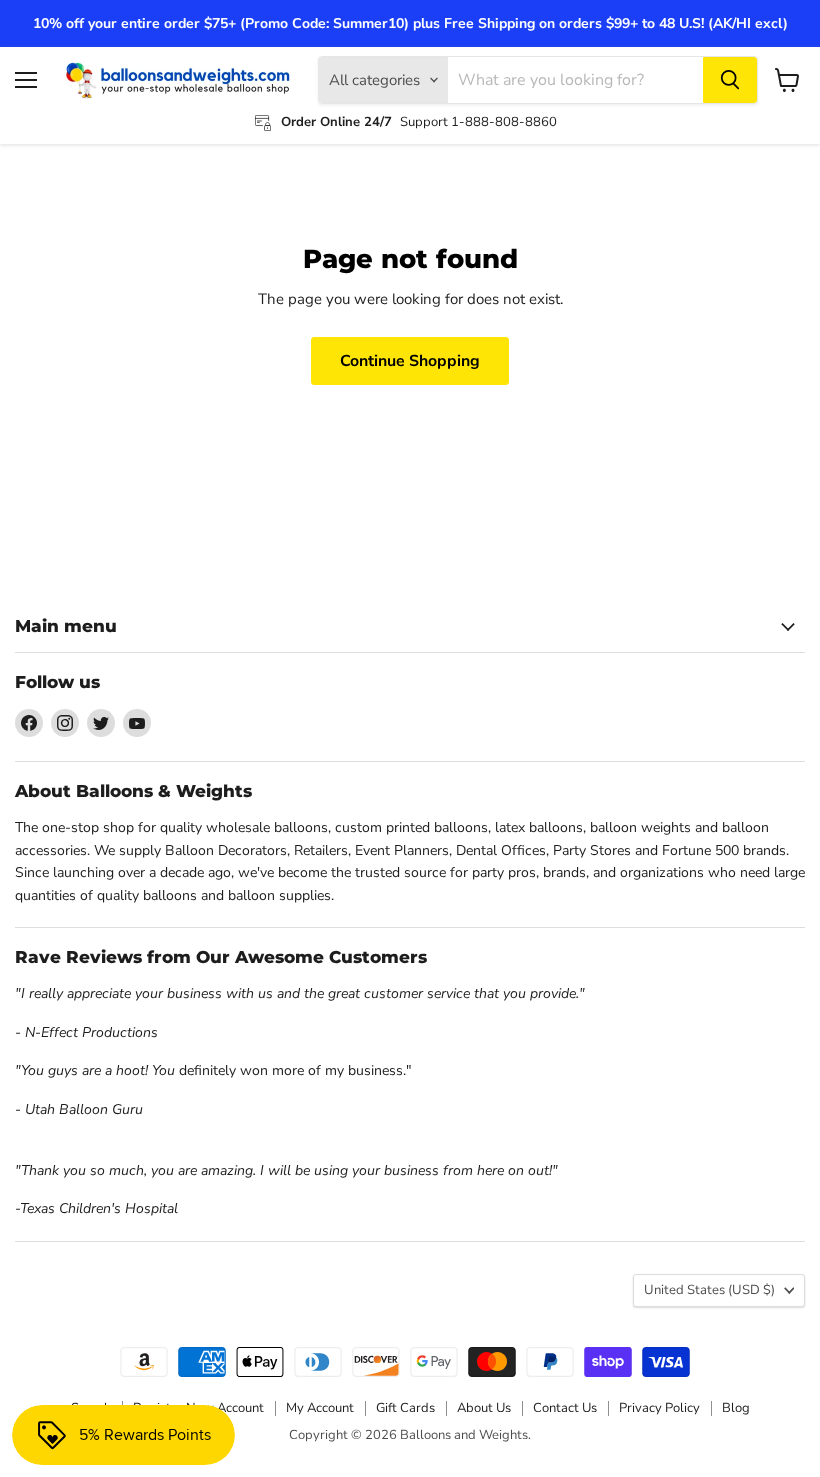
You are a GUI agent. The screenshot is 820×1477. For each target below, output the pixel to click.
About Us (484, 1408)
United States (709, 1290)
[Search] (730, 80)
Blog (736, 1408)
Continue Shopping (410, 361)
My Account (320, 1408)
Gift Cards (405, 1408)
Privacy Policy (659, 1408)
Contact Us (565, 1408)
